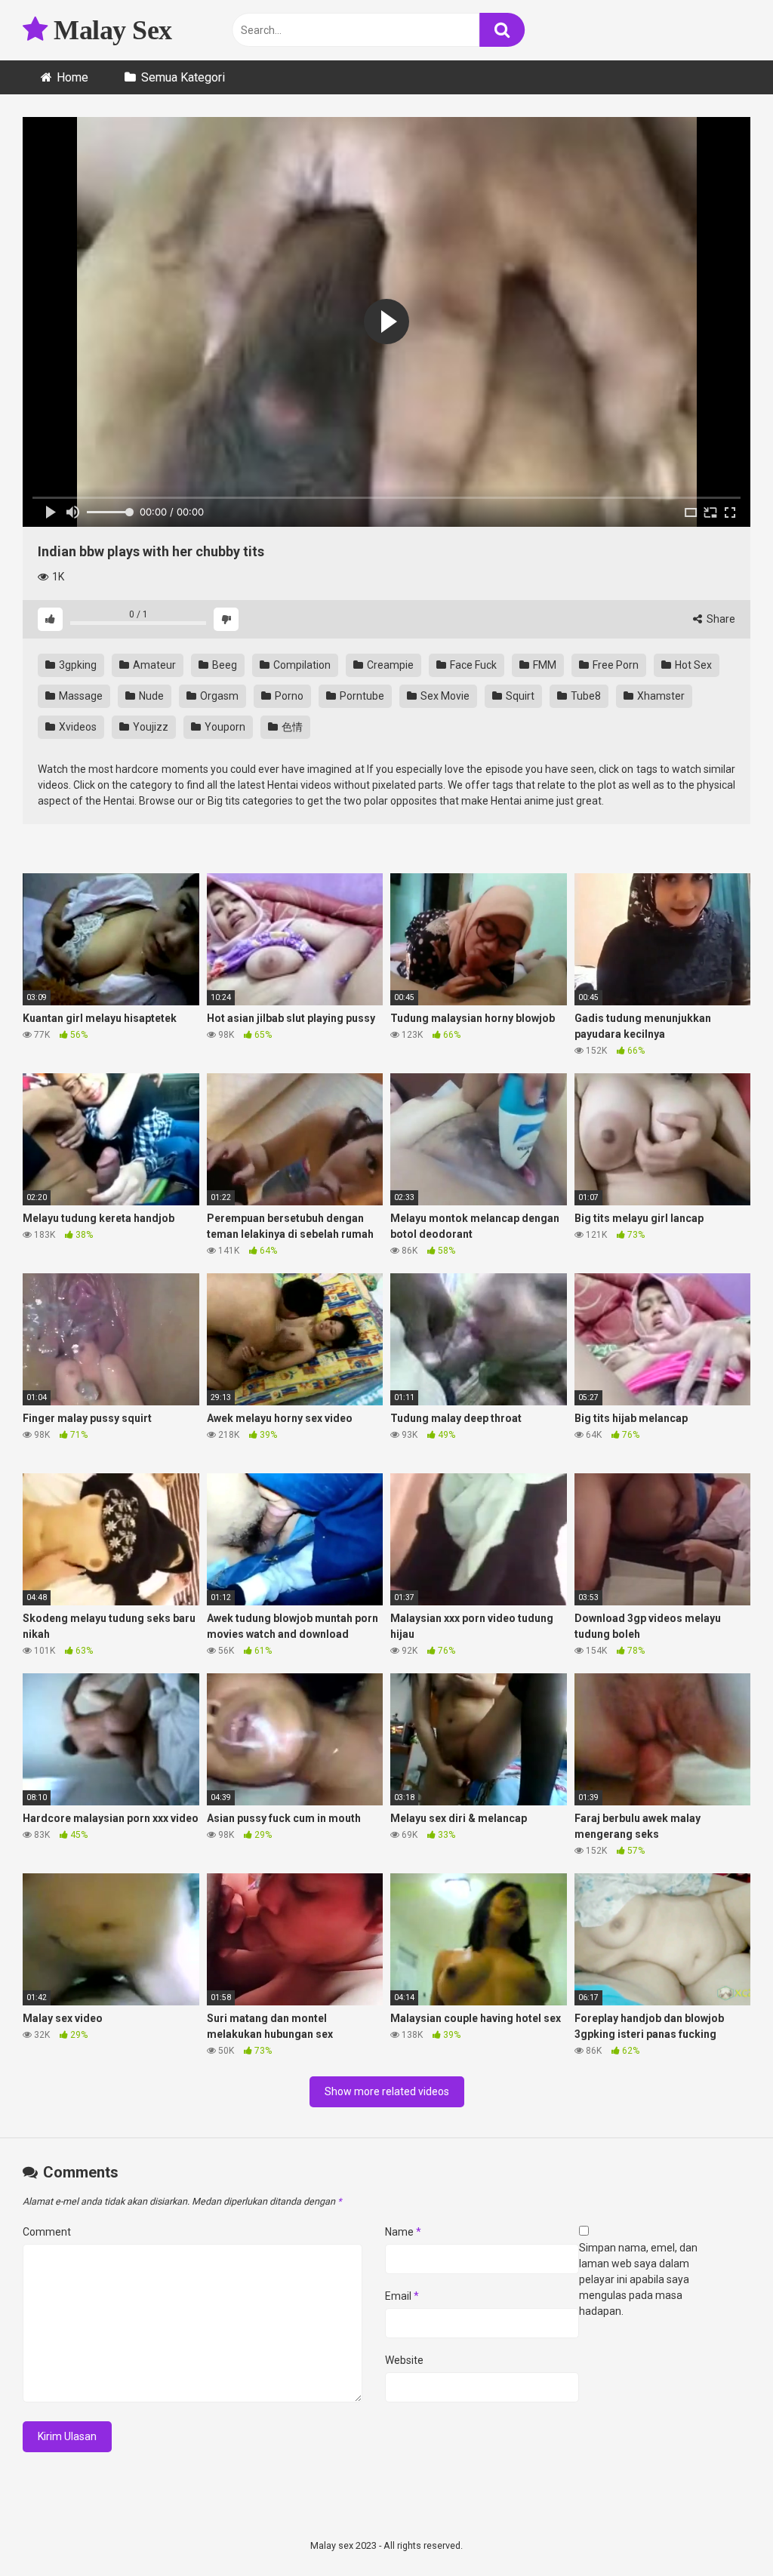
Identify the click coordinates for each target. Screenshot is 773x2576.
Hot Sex (692, 665)
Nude (150, 696)
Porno (288, 696)
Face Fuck (472, 665)
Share (720, 619)
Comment (47, 2232)
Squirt (519, 696)
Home (72, 77)
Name (403, 2232)
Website (404, 2360)
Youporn (224, 727)
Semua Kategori (183, 77)
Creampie (389, 665)
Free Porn (614, 665)
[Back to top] (722, 2530)
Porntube (361, 696)
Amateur (153, 665)
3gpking (77, 665)
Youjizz (149, 727)
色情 (291, 727)
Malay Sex (110, 30)
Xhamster (660, 696)
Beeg (223, 665)
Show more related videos (387, 2091)
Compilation (301, 665)
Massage (80, 696)
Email (402, 2296)
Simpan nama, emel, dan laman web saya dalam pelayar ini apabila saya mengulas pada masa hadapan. (638, 2279)
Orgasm (218, 696)
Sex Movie (444, 696)
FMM (544, 665)
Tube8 (585, 696)
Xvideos (77, 727)
